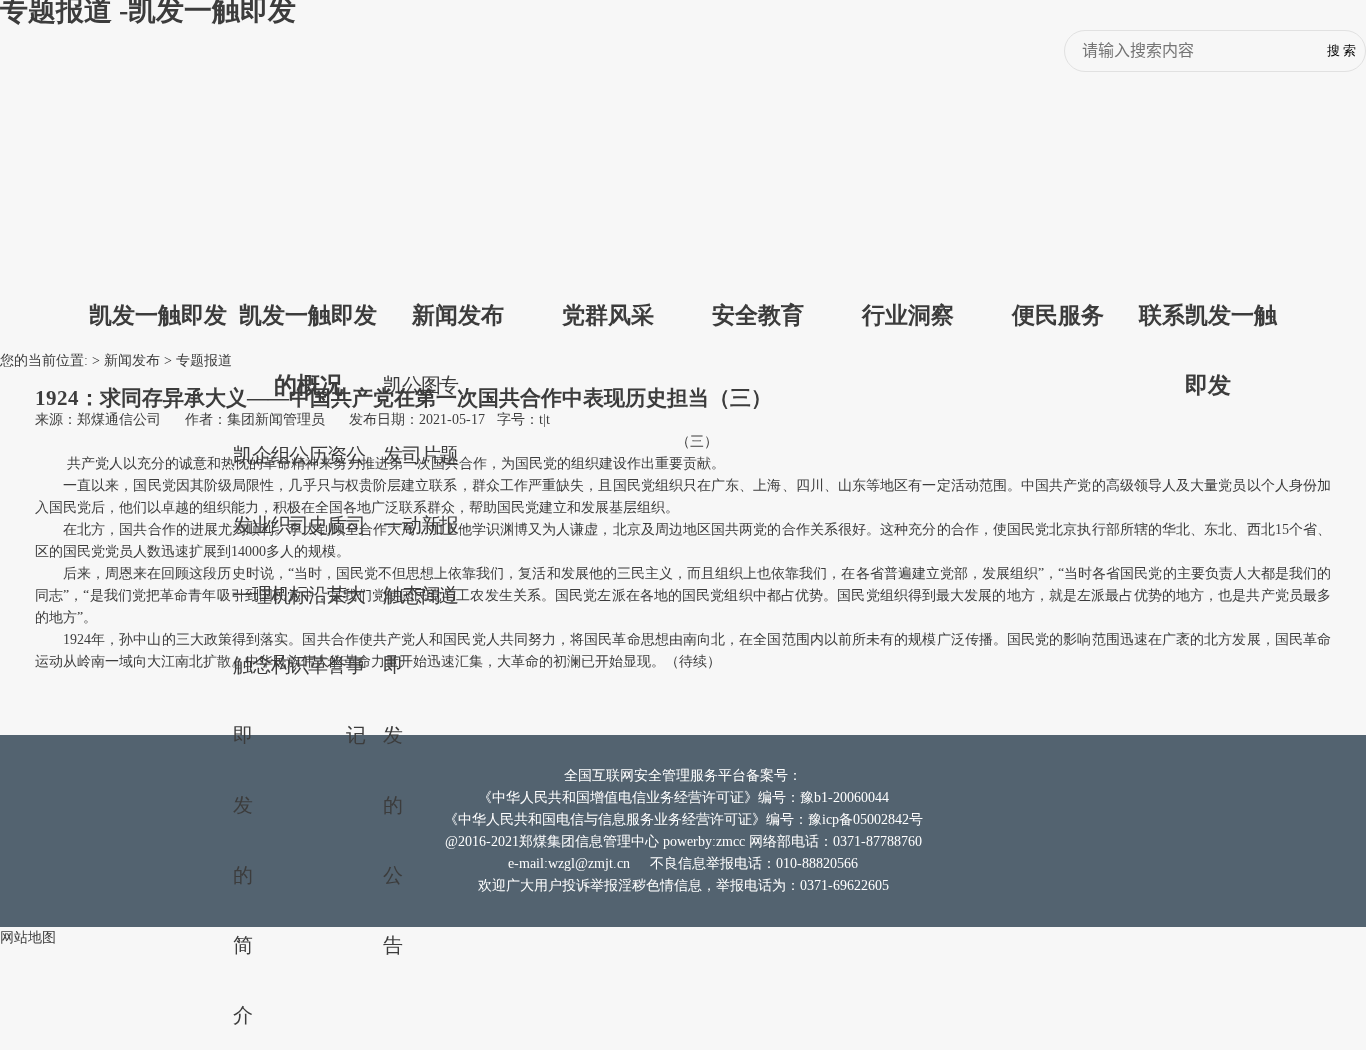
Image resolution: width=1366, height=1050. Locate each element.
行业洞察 (908, 315)
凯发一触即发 (158, 315)
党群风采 (608, 315)
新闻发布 (458, 315)
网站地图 (28, 937)
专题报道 (204, 360)
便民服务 (1058, 315)
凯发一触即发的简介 (243, 735)
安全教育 (758, 315)
